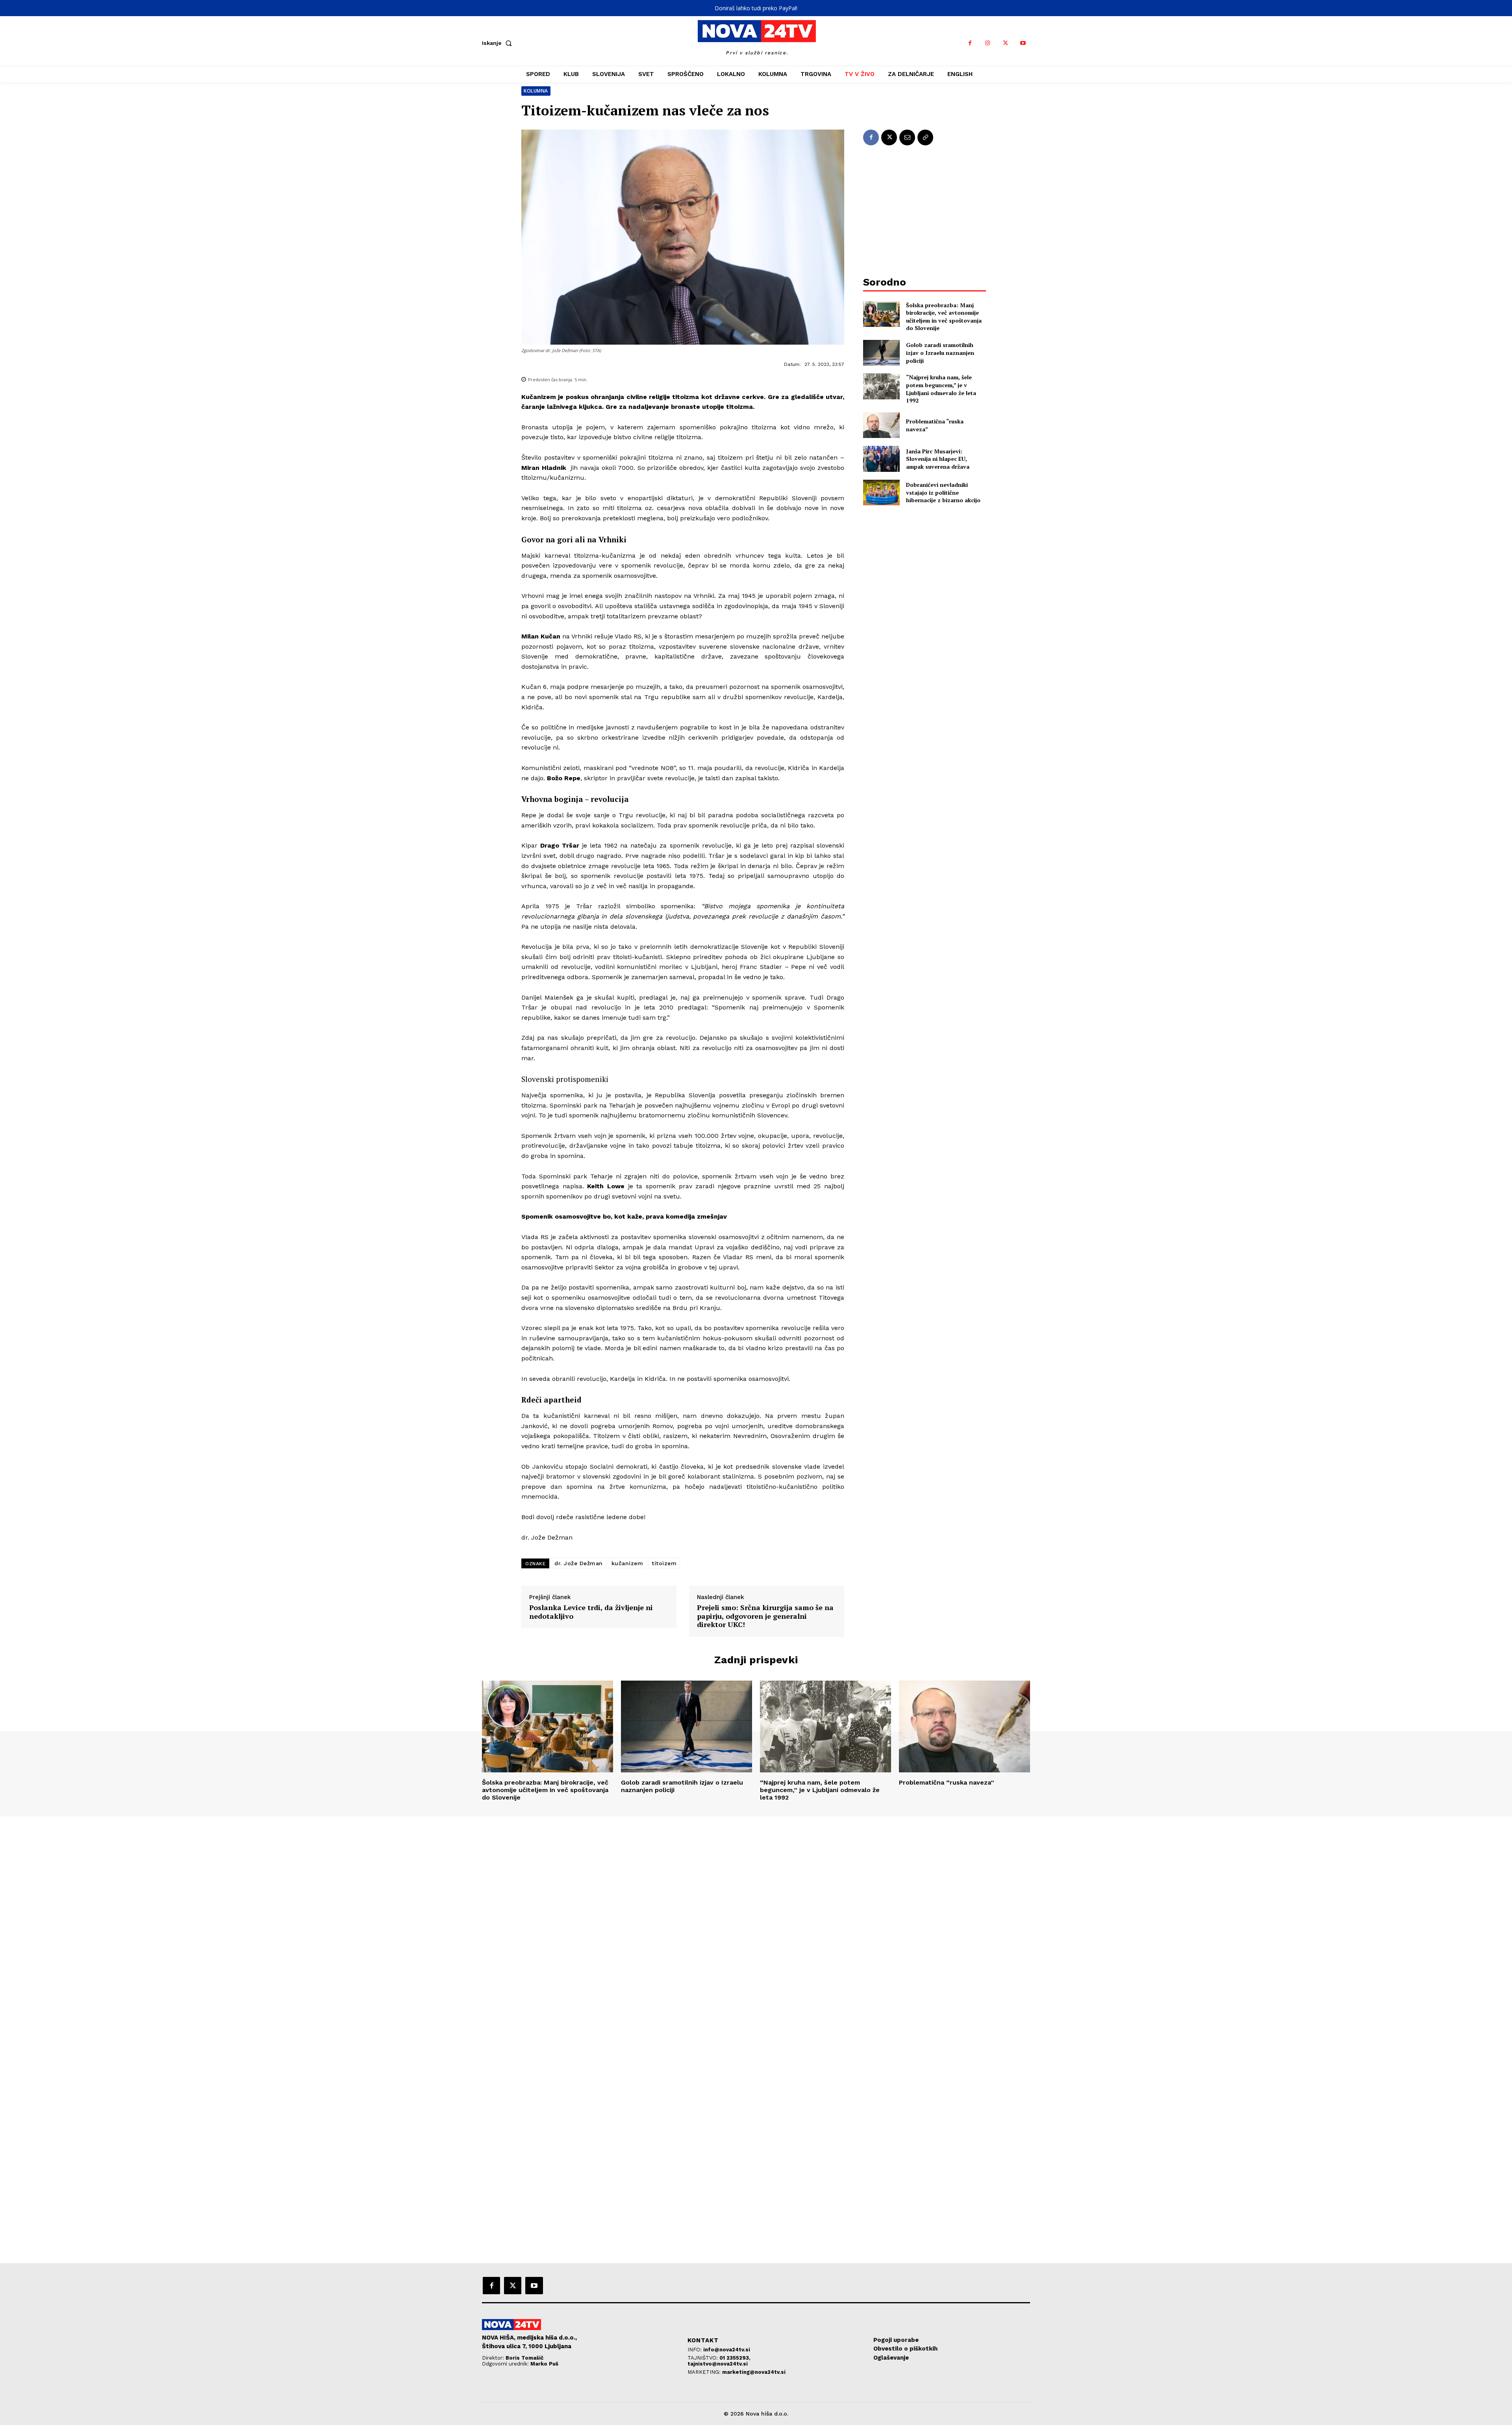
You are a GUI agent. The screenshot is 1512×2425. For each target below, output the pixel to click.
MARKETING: (705, 2372)
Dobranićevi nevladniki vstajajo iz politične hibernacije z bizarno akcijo (943, 492)
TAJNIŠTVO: (703, 2358)
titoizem (664, 1563)
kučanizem (627, 1563)
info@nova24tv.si (727, 2350)
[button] (498, 43)
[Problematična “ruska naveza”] (881, 425)
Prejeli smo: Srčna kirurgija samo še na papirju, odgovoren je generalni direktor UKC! (765, 1616)
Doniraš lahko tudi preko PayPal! (756, 8)
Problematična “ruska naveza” (947, 1782)
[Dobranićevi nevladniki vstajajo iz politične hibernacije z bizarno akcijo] (881, 493)
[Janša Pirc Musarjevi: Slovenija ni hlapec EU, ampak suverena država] (881, 459)
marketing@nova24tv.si (754, 2372)
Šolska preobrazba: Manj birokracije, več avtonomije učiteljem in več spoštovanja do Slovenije (944, 317)
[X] (1005, 43)
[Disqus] (756, 1924)
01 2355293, (735, 2358)
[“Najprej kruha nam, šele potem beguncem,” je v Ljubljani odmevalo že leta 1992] (881, 386)
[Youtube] (1023, 43)
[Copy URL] (925, 137)
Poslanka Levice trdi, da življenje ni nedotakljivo (591, 1612)
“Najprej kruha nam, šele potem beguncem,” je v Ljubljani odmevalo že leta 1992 (941, 389)
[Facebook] (970, 43)
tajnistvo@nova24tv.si (718, 2364)
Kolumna (536, 91)
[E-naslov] (907, 137)
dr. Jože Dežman (579, 1563)
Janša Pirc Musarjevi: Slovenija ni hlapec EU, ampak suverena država (938, 459)
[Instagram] (988, 43)
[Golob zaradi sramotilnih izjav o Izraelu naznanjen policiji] (881, 353)
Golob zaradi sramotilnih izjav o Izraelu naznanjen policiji (940, 353)
